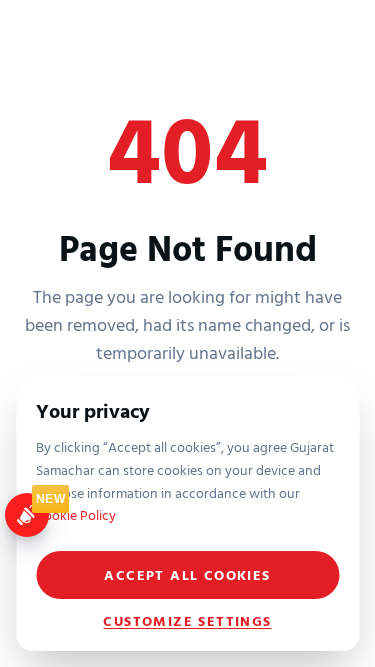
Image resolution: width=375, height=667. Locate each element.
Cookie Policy (76, 514)
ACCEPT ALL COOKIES (187, 574)
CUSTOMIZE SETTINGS (187, 621)
